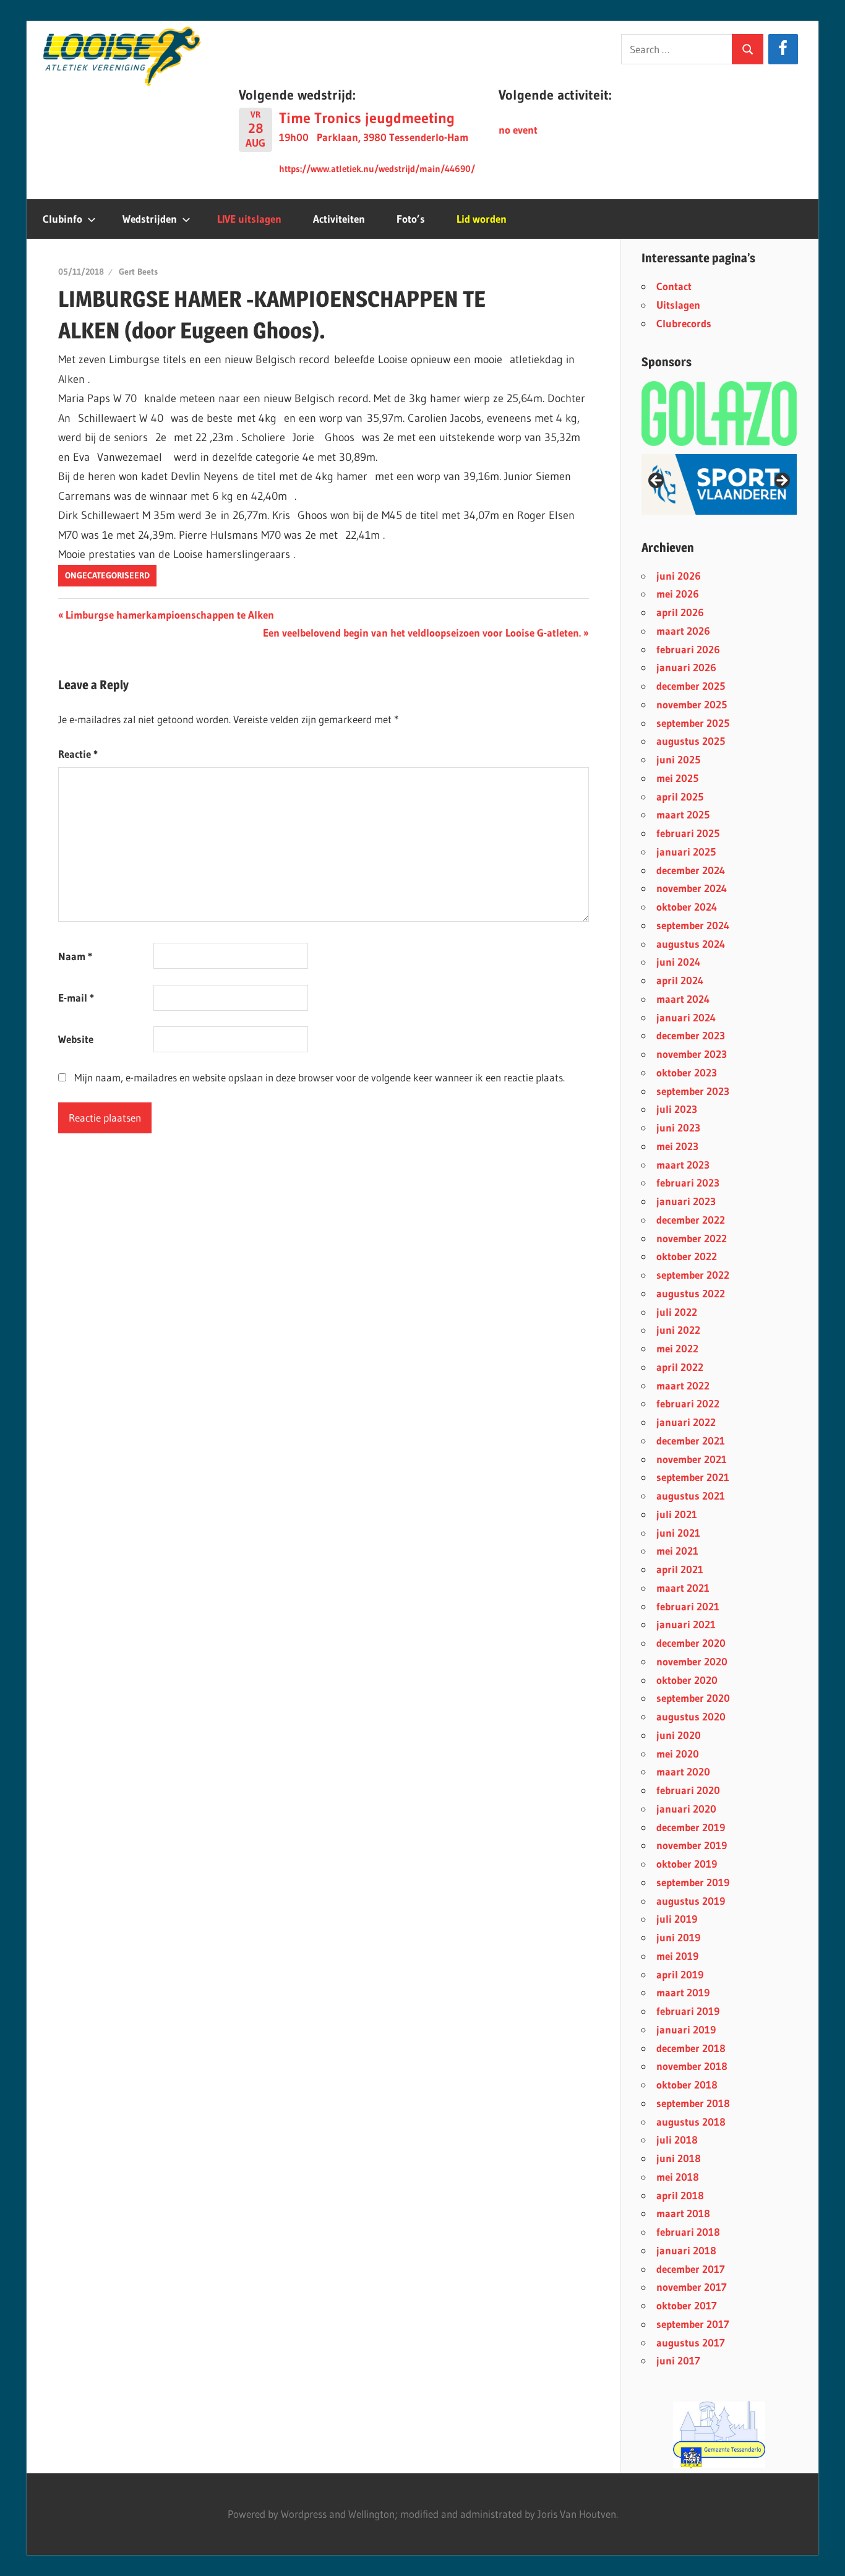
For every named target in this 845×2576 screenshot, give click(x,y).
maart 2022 (683, 1385)
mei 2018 (678, 2177)
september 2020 (693, 1698)
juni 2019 (678, 1937)
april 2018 (680, 2195)
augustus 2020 (691, 1716)
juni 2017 (678, 2360)
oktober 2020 (687, 1680)
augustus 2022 (691, 1293)
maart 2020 (683, 1771)
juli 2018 (677, 2140)
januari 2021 (686, 1624)
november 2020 (692, 1661)
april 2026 (680, 612)
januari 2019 (686, 2029)
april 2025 (680, 796)
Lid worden (482, 219)
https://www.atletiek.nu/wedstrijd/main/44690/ (377, 169)
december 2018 (691, 2048)
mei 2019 (677, 1956)
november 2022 (692, 1238)
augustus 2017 (691, 2342)
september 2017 (693, 2324)
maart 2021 (683, 1588)
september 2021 (693, 1477)
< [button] (657, 481)
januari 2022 (686, 1422)
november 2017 (692, 2287)
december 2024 (691, 870)
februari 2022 (688, 1403)
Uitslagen (678, 305)
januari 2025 (686, 852)
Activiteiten (339, 219)
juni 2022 (678, 1330)
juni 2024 (678, 962)
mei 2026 (678, 594)
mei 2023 (677, 1146)
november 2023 (692, 1054)
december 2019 (691, 1827)
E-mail (76, 998)
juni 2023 (678, 1127)
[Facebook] (783, 49)
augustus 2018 (691, 2122)
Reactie (78, 754)
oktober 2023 (687, 1072)
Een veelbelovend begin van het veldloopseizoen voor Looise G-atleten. (422, 633)
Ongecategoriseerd (107, 575)
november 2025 (692, 704)
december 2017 (691, 2269)
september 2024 (693, 925)
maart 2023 (683, 1165)
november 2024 (692, 888)
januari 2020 (686, 1809)
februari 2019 (688, 2011)
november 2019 (692, 1845)
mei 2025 (677, 778)
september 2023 (693, 1091)
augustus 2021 (691, 1496)
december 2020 (691, 1643)
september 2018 (693, 2103)
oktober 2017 (687, 2305)
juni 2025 (678, 759)
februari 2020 (688, 1790)
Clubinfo (62, 219)
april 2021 (680, 1569)
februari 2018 (688, 2232)
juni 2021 (678, 1533)
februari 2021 (688, 1606)
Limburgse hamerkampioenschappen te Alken (169, 615)
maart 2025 (683, 814)
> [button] (781, 481)
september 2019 (693, 1882)
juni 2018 (679, 2158)
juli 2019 (677, 1919)
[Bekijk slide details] (719, 484)
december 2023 (691, 1035)
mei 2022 (677, 1348)
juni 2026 (679, 576)
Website (76, 1039)
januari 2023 (686, 1201)
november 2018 (692, 2066)
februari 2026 (688, 649)
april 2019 (680, 1974)
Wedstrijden (150, 219)
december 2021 (691, 1440)
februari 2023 (688, 1183)
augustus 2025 (691, 741)
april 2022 (680, 1367)
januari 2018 (686, 2250)
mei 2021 (677, 1551)
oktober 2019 (687, 1864)
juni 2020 (679, 1735)
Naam (75, 956)
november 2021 (692, 1459)
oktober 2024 (687, 907)
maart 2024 (683, 999)
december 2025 (691, 686)
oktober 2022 (687, 1256)
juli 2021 (677, 1514)
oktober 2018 (687, 2084)
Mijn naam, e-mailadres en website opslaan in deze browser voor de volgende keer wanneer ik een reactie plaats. (320, 1077)
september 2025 (693, 723)
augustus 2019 (691, 1901)
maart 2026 (683, 631)
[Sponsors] (719, 413)
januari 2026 (686, 667)
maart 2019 (683, 1992)
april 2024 (680, 980)
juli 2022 (677, 1312)
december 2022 (691, 1220)
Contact (674, 286)
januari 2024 (686, 1017)
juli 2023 (677, 1109)
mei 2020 (678, 1754)
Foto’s (411, 219)
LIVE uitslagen (249, 219)
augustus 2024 (691, 944)
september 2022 (693, 1275)
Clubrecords (684, 323)
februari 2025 (688, 833)
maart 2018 (683, 2213)
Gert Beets (138, 272)
